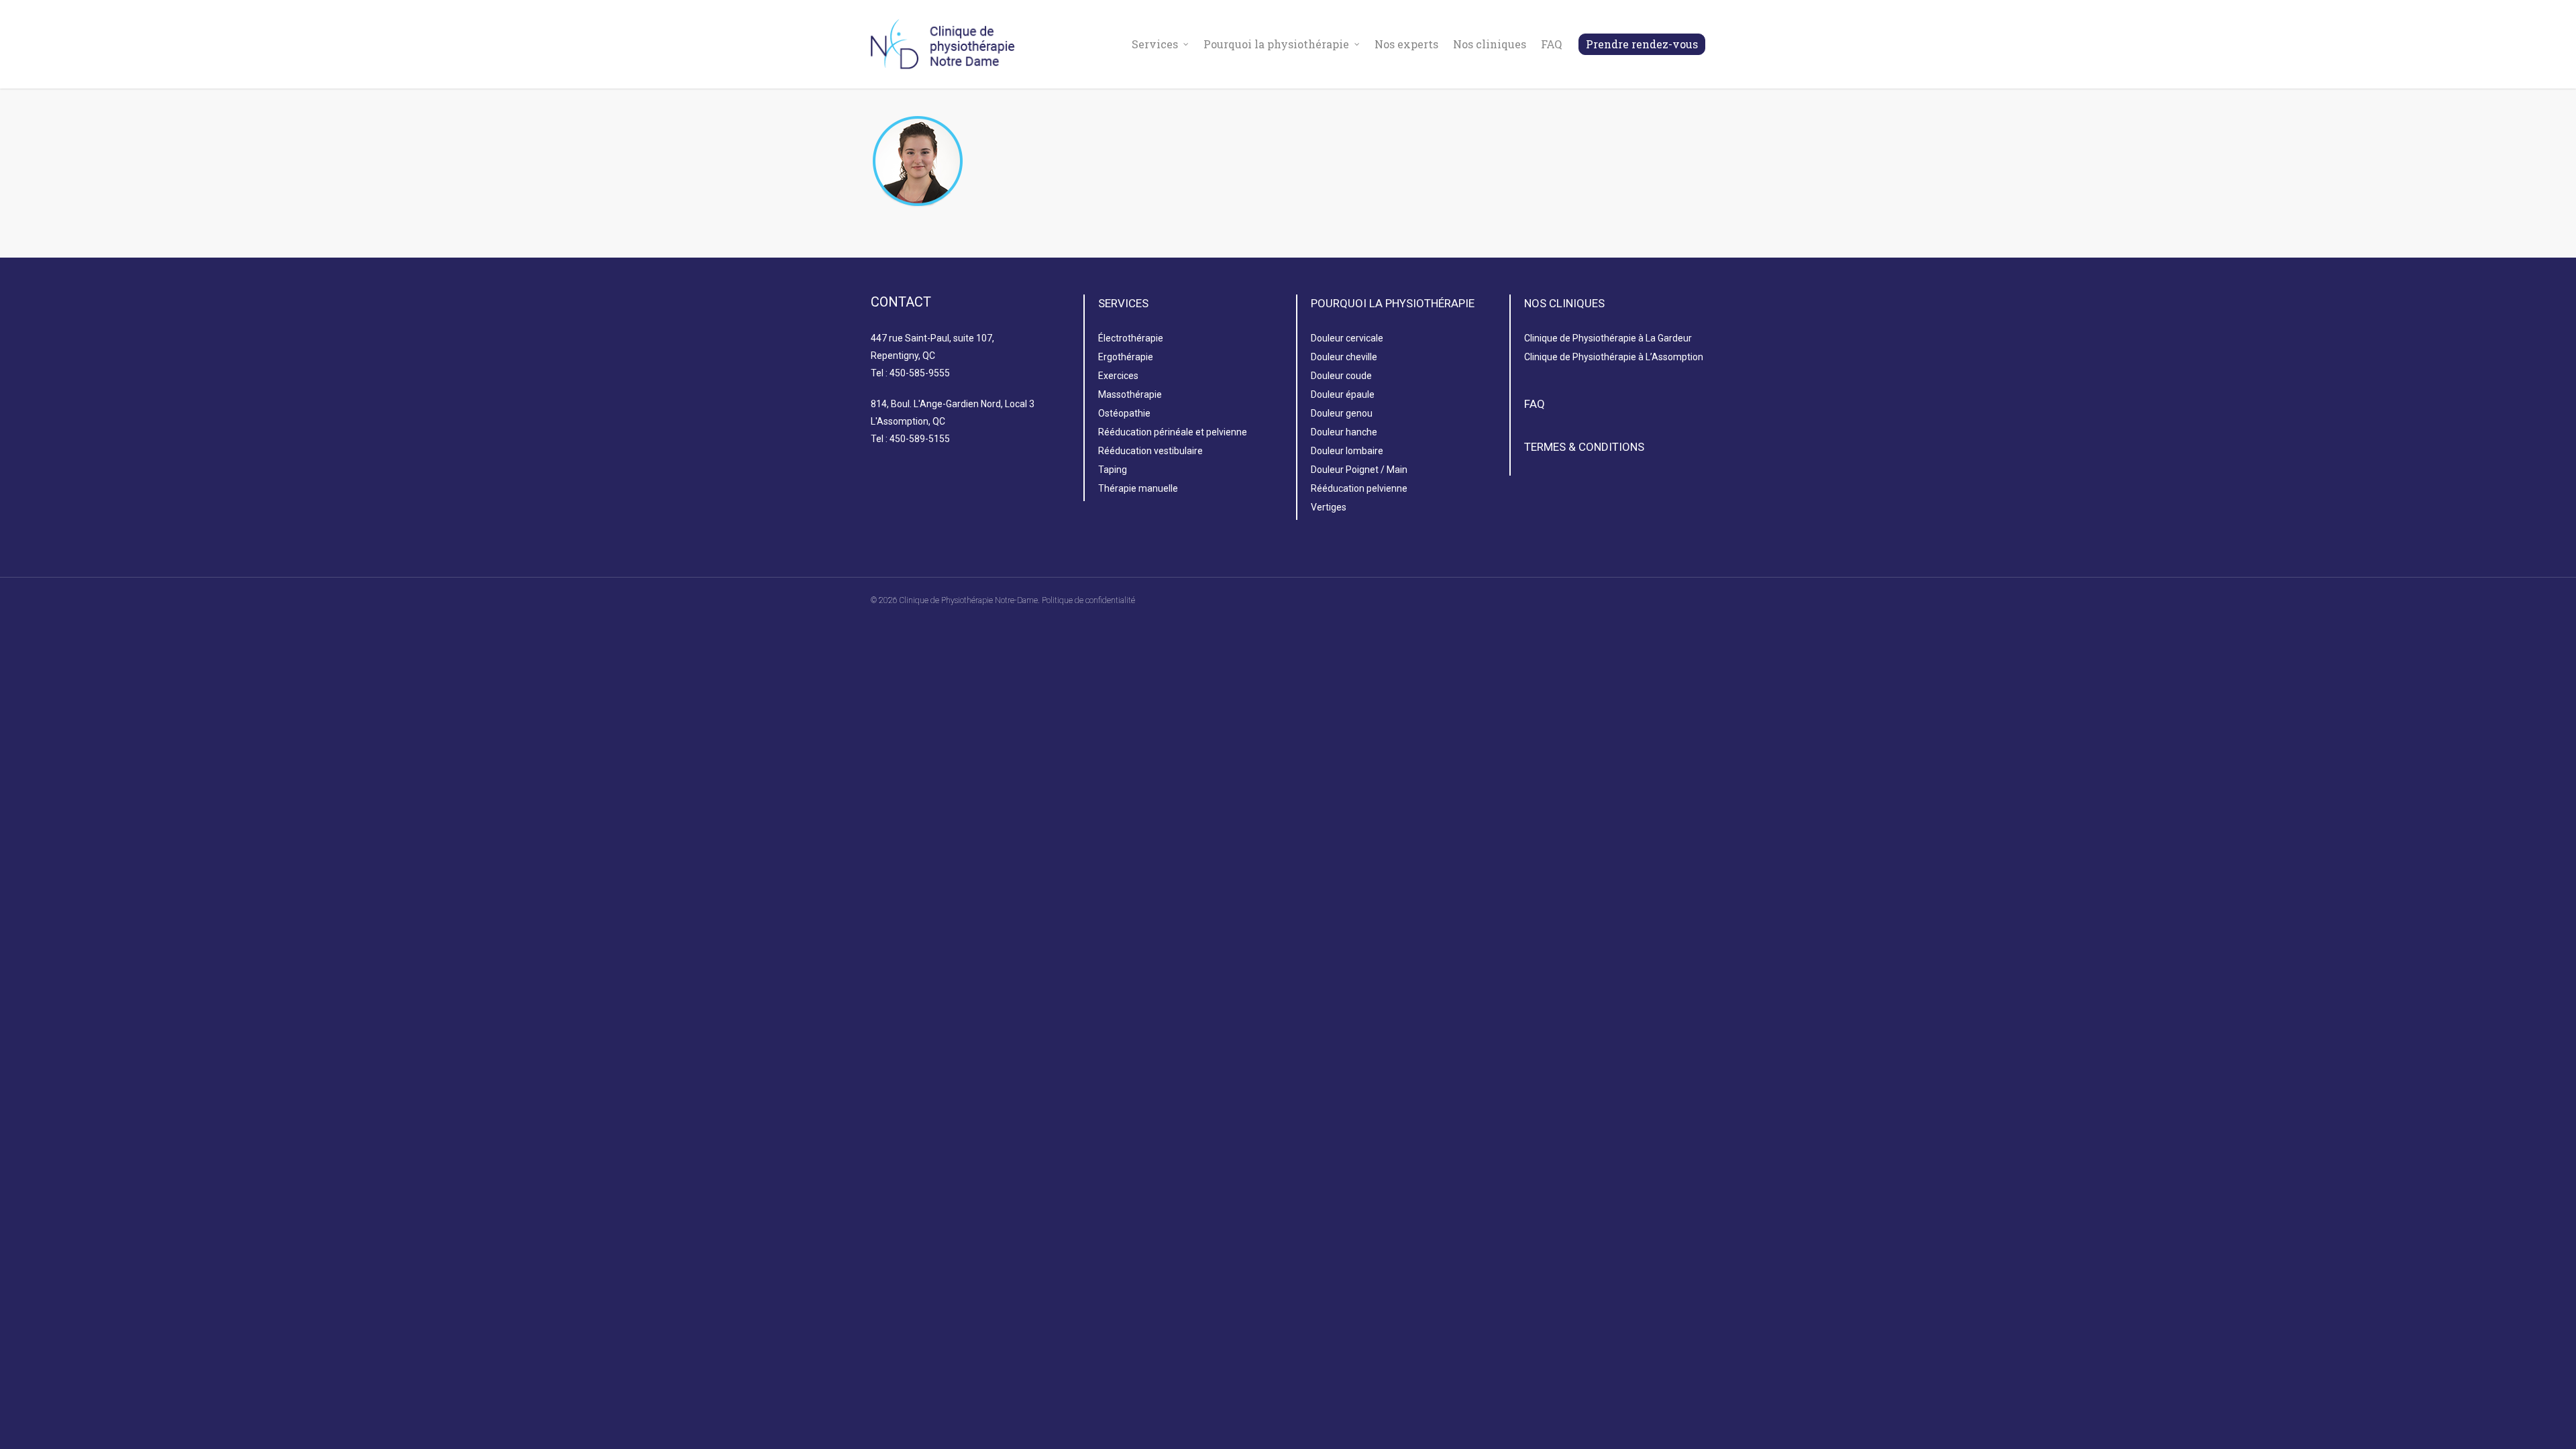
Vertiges (1329, 507)
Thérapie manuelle (1138, 488)
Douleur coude (1341, 376)
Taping (1113, 470)
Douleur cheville (1344, 357)
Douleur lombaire (1347, 451)
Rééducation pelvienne (1359, 488)
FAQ (1551, 44)
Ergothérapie (1126, 357)
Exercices (1118, 376)
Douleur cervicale (1347, 338)
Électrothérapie (1131, 338)
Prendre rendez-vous (1642, 44)
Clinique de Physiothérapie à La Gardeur (1608, 338)
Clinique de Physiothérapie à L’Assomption (1614, 357)
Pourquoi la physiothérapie (1276, 44)
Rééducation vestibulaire (1150, 451)
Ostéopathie (1124, 413)
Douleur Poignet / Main (1359, 470)
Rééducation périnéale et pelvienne (1173, 432)
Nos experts (1406, 44)
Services (1155, 44)
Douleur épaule (1343, 394)
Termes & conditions (1584, 447)
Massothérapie (1130, 394)
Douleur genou (1342, 413)
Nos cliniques (1490, 44)
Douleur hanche (1344, 432)
